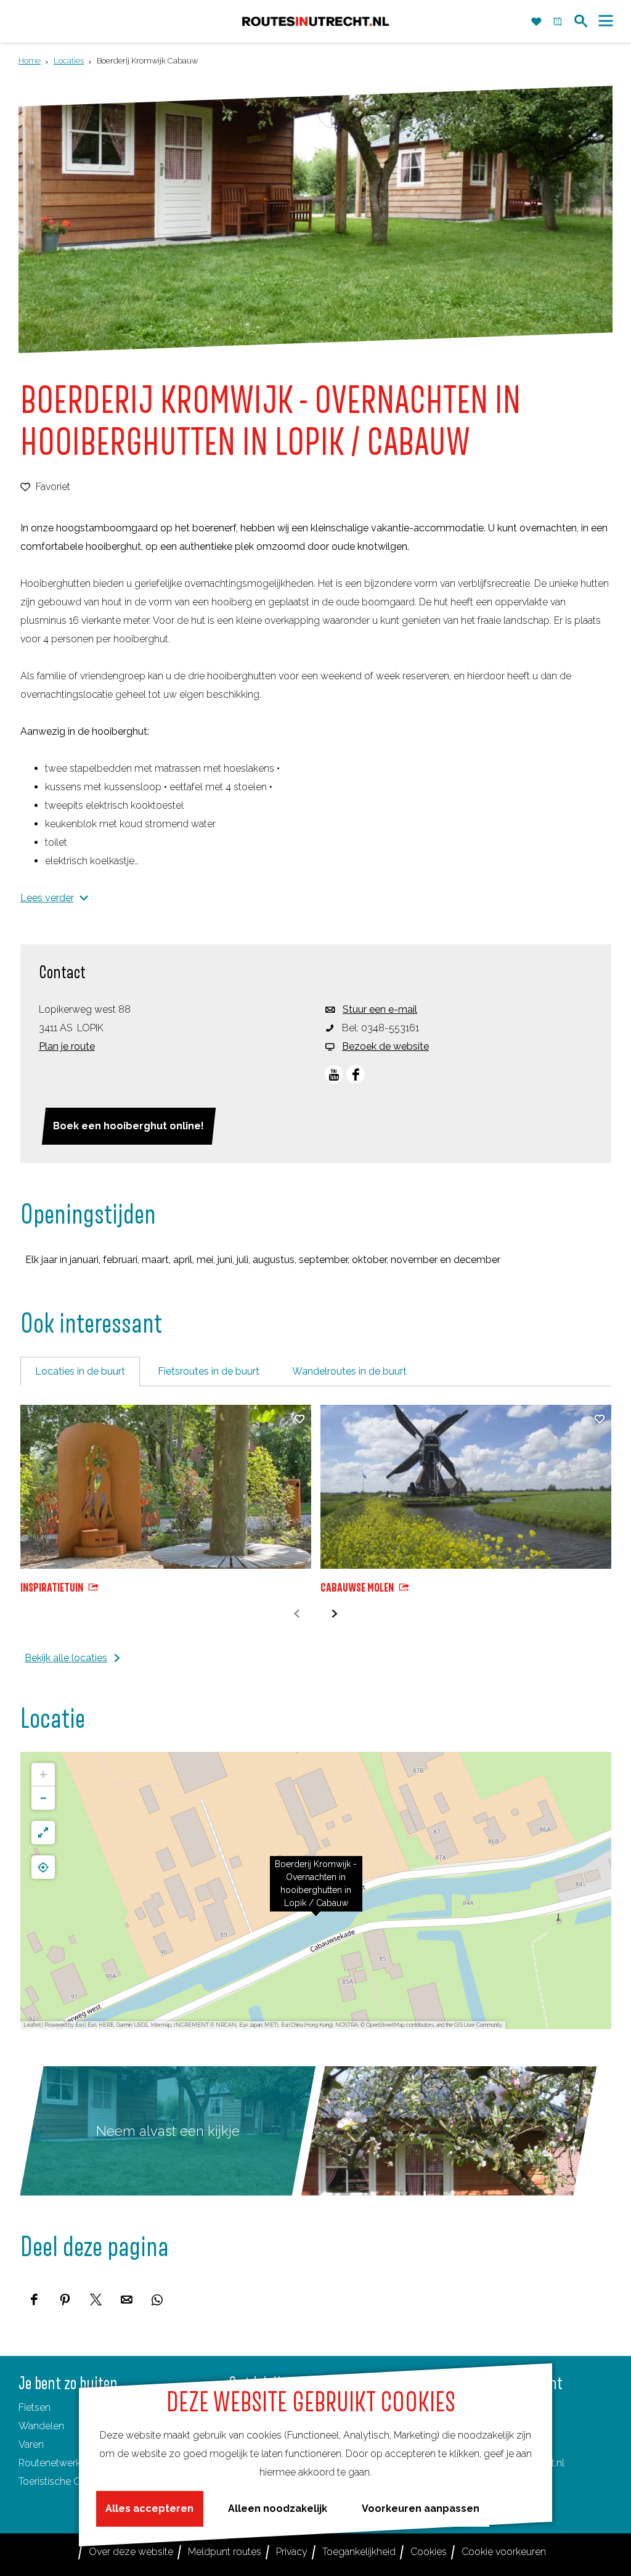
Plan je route (67, 1046)
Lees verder (47, 898)
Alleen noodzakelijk (278, 2509)
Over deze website (131, 2552)
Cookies (429, 2552)
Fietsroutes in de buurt (209, 1371)
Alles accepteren (149, 2509)
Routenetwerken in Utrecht (78, 2463)
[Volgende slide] (334, 1614)
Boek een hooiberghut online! (128, 1126)
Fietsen (35, 2407)
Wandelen (41, 2426)
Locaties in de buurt (80, 1371)
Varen (31, 2444)
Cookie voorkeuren (504, 2552)
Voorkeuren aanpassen (421, 2509)
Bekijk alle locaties (66, 1658)
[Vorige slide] (297, 1614)
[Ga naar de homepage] (315, 21)
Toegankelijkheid (359, 2552)
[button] (316, 1891)
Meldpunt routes (225, 2552)
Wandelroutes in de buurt (349, 1371)
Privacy (292, 2552)
